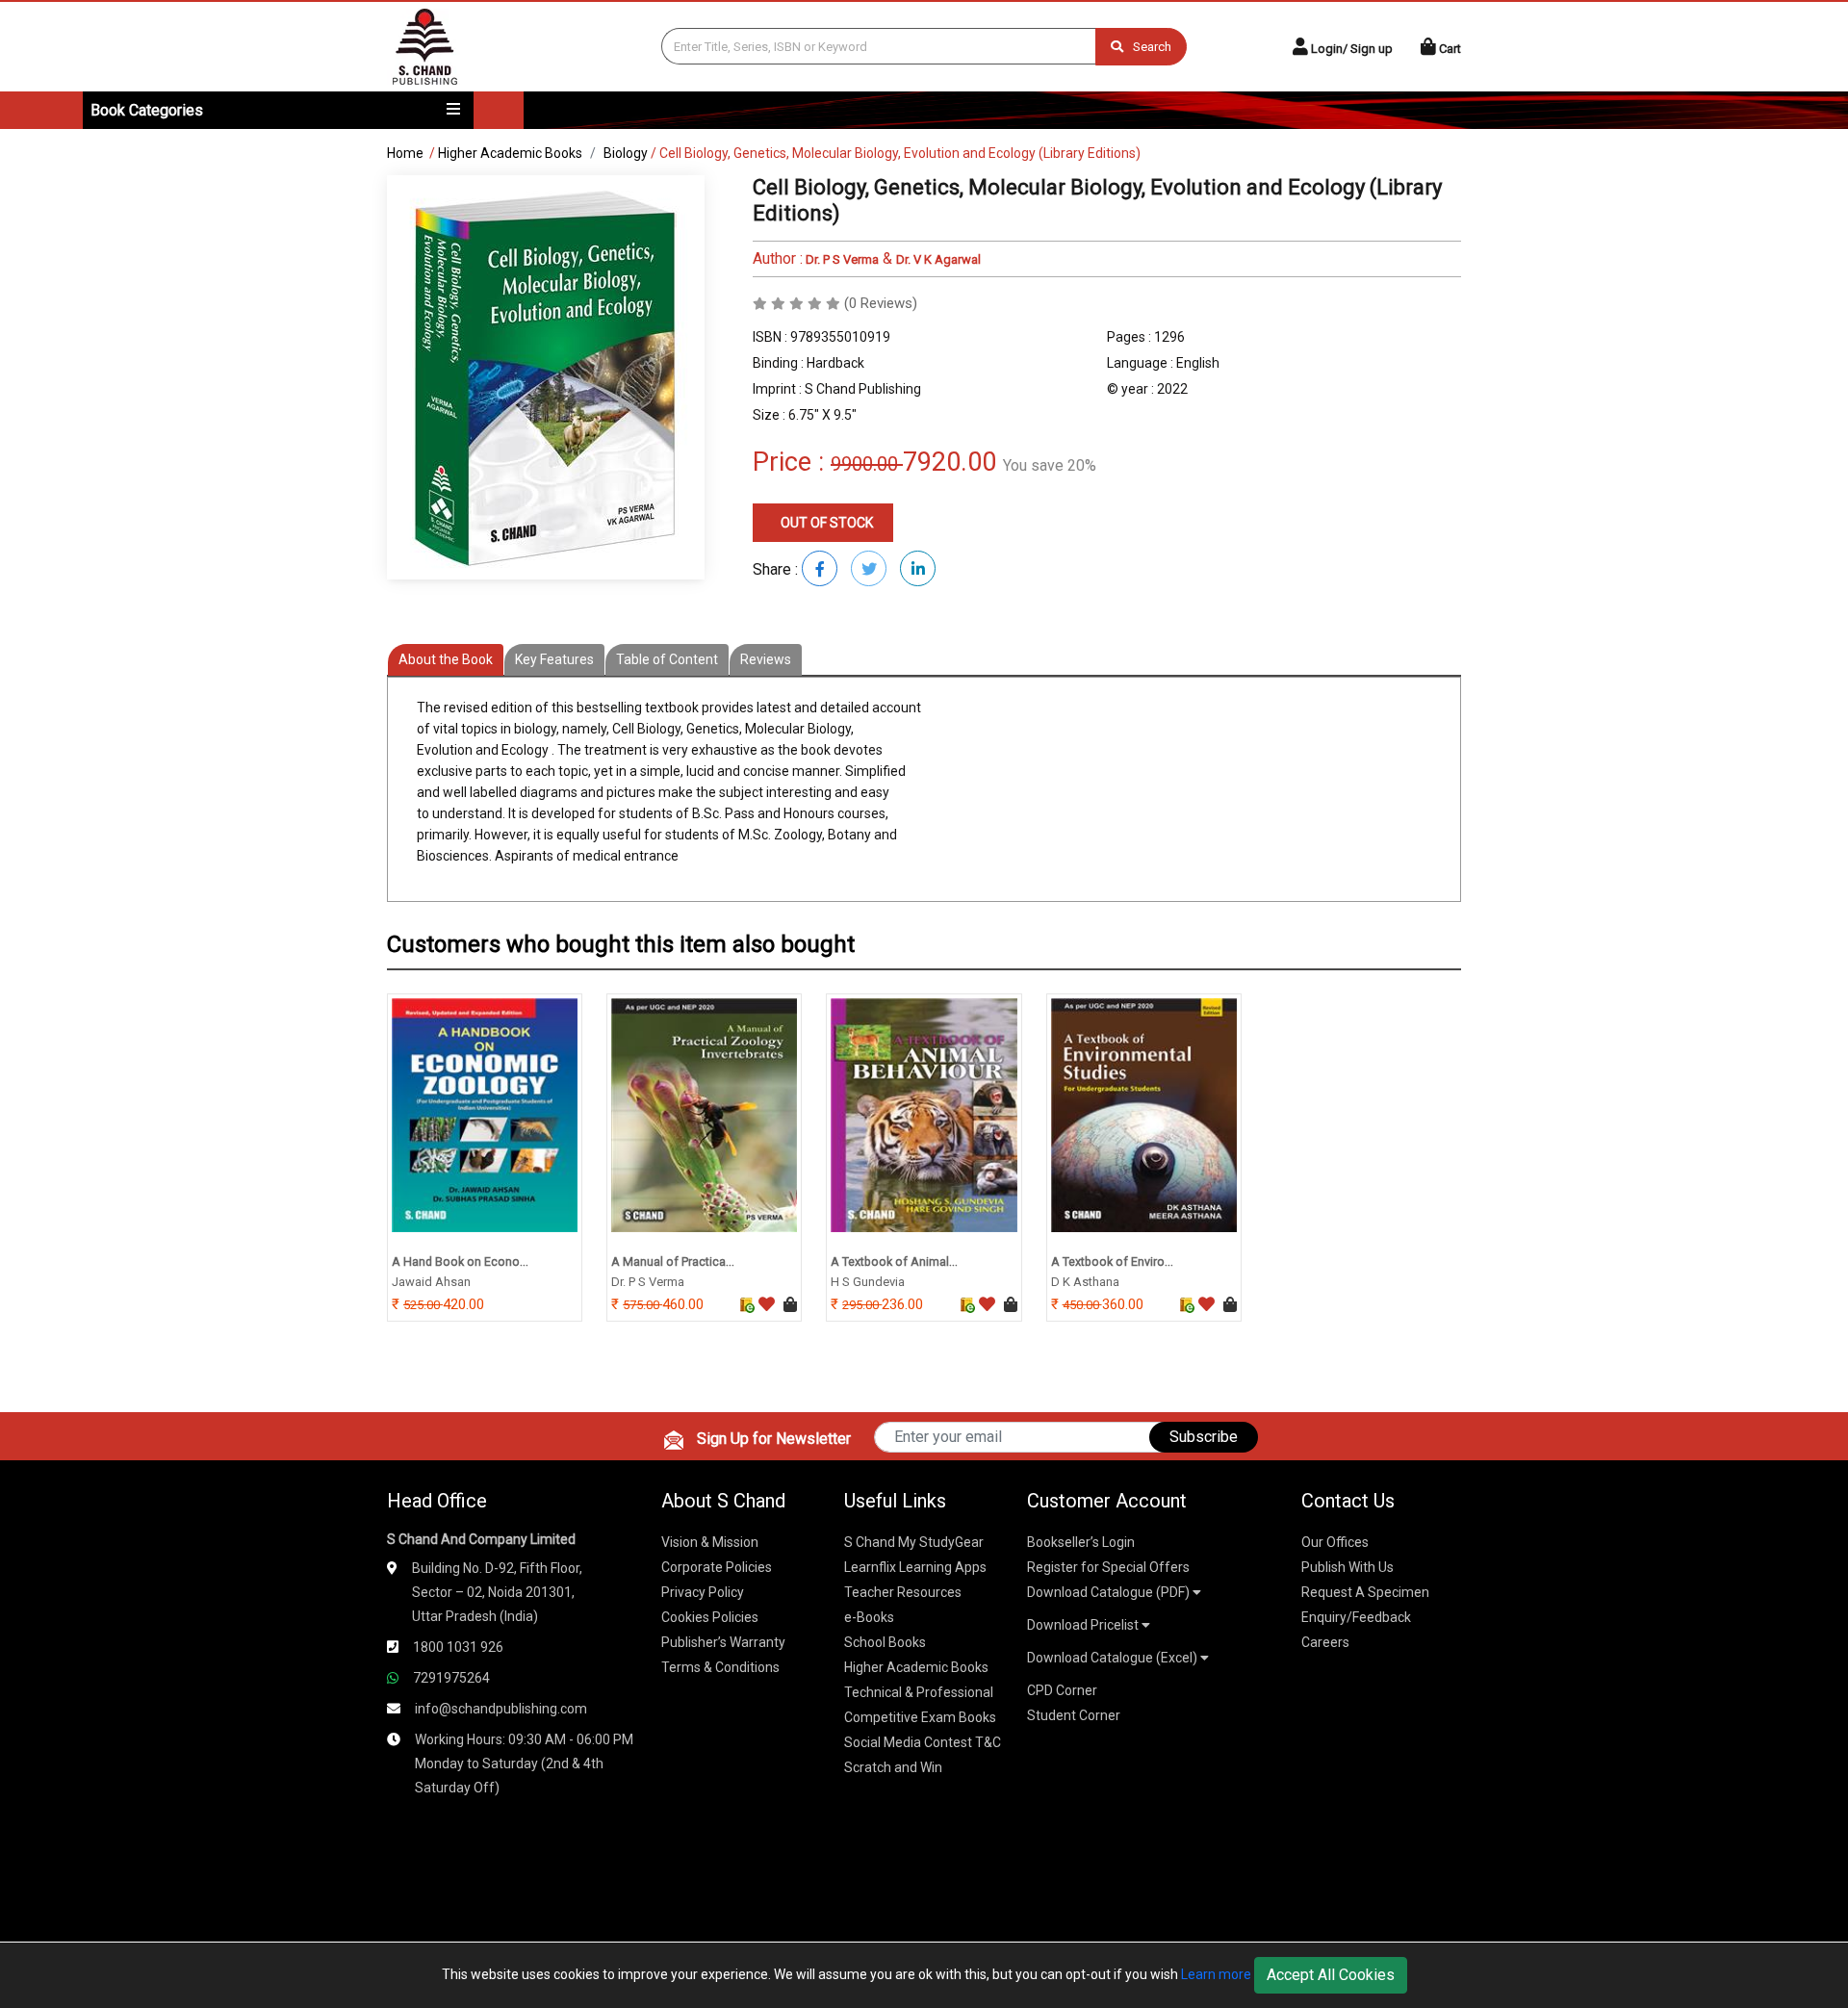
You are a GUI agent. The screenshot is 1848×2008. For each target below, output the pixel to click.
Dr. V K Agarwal (938, 259)
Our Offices (1335, 1542)
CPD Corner (1062, 1690)
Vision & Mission (710, 1542)
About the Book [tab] (446, 659)
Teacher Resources (903, 1592)
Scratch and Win (893, 1767)
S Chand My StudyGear (914, 1542)
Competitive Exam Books (920, 1717)
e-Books (869, 1617)
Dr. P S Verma (841, 259)
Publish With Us (1347, 1567)
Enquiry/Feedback (1356, 1617)
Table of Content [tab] (667, 659)
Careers (1325, 1642)
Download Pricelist (1084, 1625)
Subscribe (1204, 1437)
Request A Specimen (1365, 1592)
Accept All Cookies (1331, 1975)
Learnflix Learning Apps (915, 1567)
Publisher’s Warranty (723, 1642)
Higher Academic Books (510, 153)
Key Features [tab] (554, 659)
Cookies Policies (710, 1617)
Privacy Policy (703, 1592)
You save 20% (1050, 465)
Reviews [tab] (766, 659)
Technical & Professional (919, 1692)
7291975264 (451, 1678)
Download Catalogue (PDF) (1110, 1592)
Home (405, 153)
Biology (626, 153)
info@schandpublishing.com (501, 1709)
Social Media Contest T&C (923, 1742)
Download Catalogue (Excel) (1114, 1658)
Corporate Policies (717, 1567)
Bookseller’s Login (1081, 1542)
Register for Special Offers (1108, 1567)
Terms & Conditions (720, 1667)
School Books (885, 1642)
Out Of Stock (825, 523)
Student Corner (1074, 1715)
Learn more (1216, 1974)
